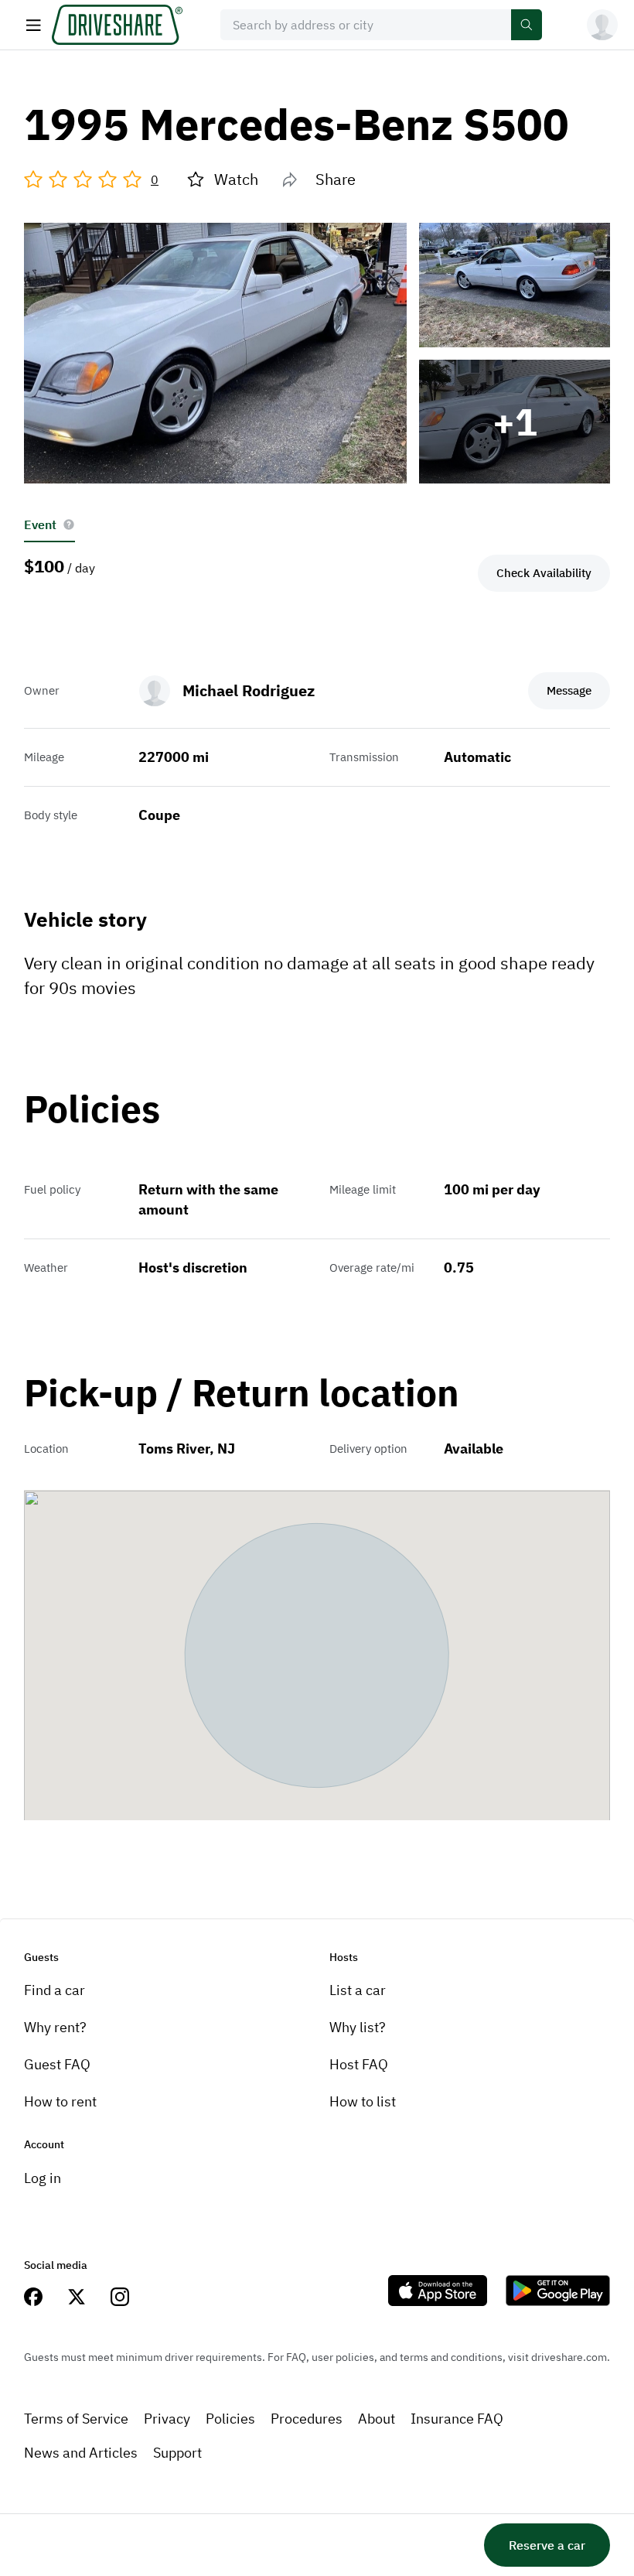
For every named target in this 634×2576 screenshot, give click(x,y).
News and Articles (81, 2453)
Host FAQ (359, 2064)
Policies (230, 2419)
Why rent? (55, 2027)
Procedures (307, 2419)
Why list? (358, 2027)
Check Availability (544, 573)
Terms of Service (76, 2419)
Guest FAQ (57, 2064)
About (377, 2419)
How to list (363, 2101)
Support (177, 2453)
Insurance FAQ (457, 2419)
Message (569, 690)
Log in (43, 2178)
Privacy (167, 2419)
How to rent (60, 2101)
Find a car (55, 1990)
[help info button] (69, 524)
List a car (358, 1990)
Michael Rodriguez (249, 690)
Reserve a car (547, 2545)
